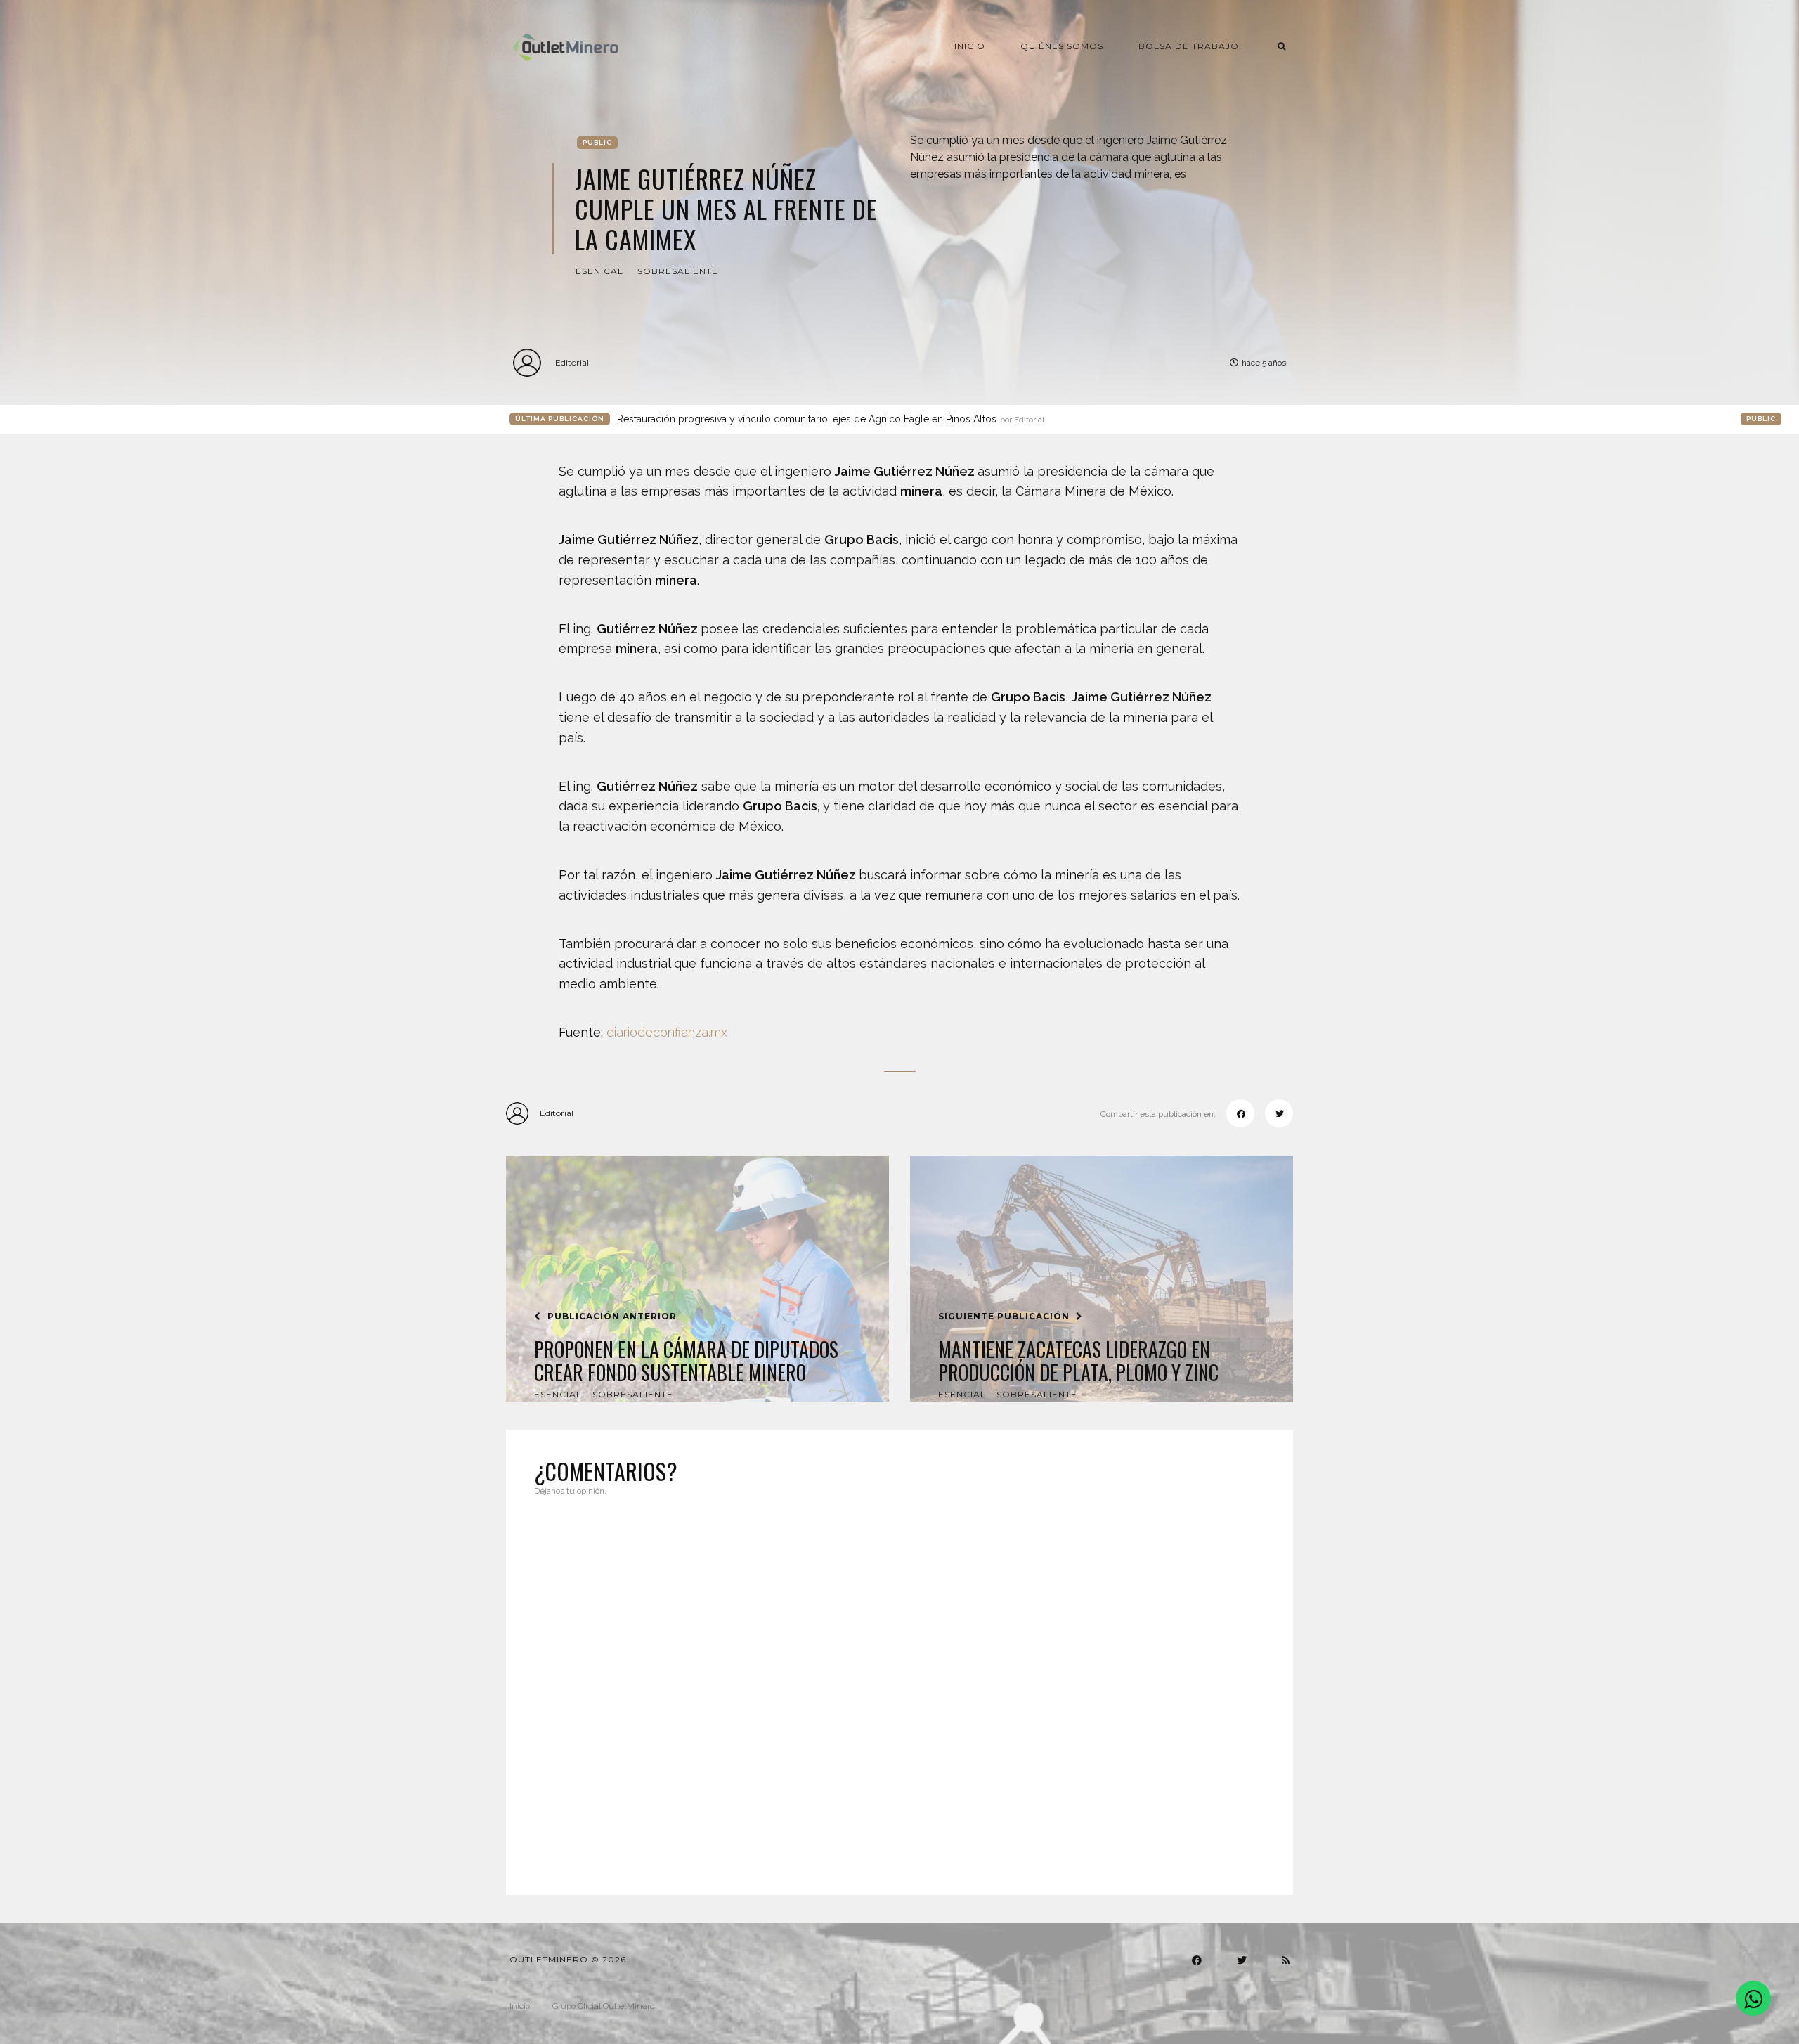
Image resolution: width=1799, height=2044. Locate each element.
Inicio (970, 46)
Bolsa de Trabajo (1189, 46)
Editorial (572, 362)
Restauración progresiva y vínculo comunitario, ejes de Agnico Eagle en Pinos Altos (831, 419)
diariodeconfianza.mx (667, 1032)
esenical (599, 271)
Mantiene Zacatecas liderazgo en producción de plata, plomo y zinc (1078, 1361)
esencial (558, 1394)
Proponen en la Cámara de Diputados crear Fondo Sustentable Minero (686, 1361)
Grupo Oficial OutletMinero (603, 2006)
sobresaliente (678, 271)
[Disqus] (899, 1687)
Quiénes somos (1062, 46)
